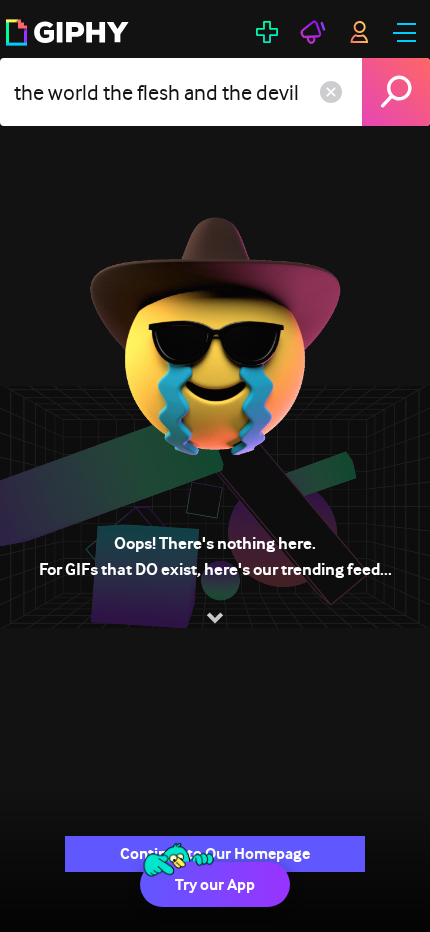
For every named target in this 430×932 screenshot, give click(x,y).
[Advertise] (313, 32)
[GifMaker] (267, 32)
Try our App (215, 884)
